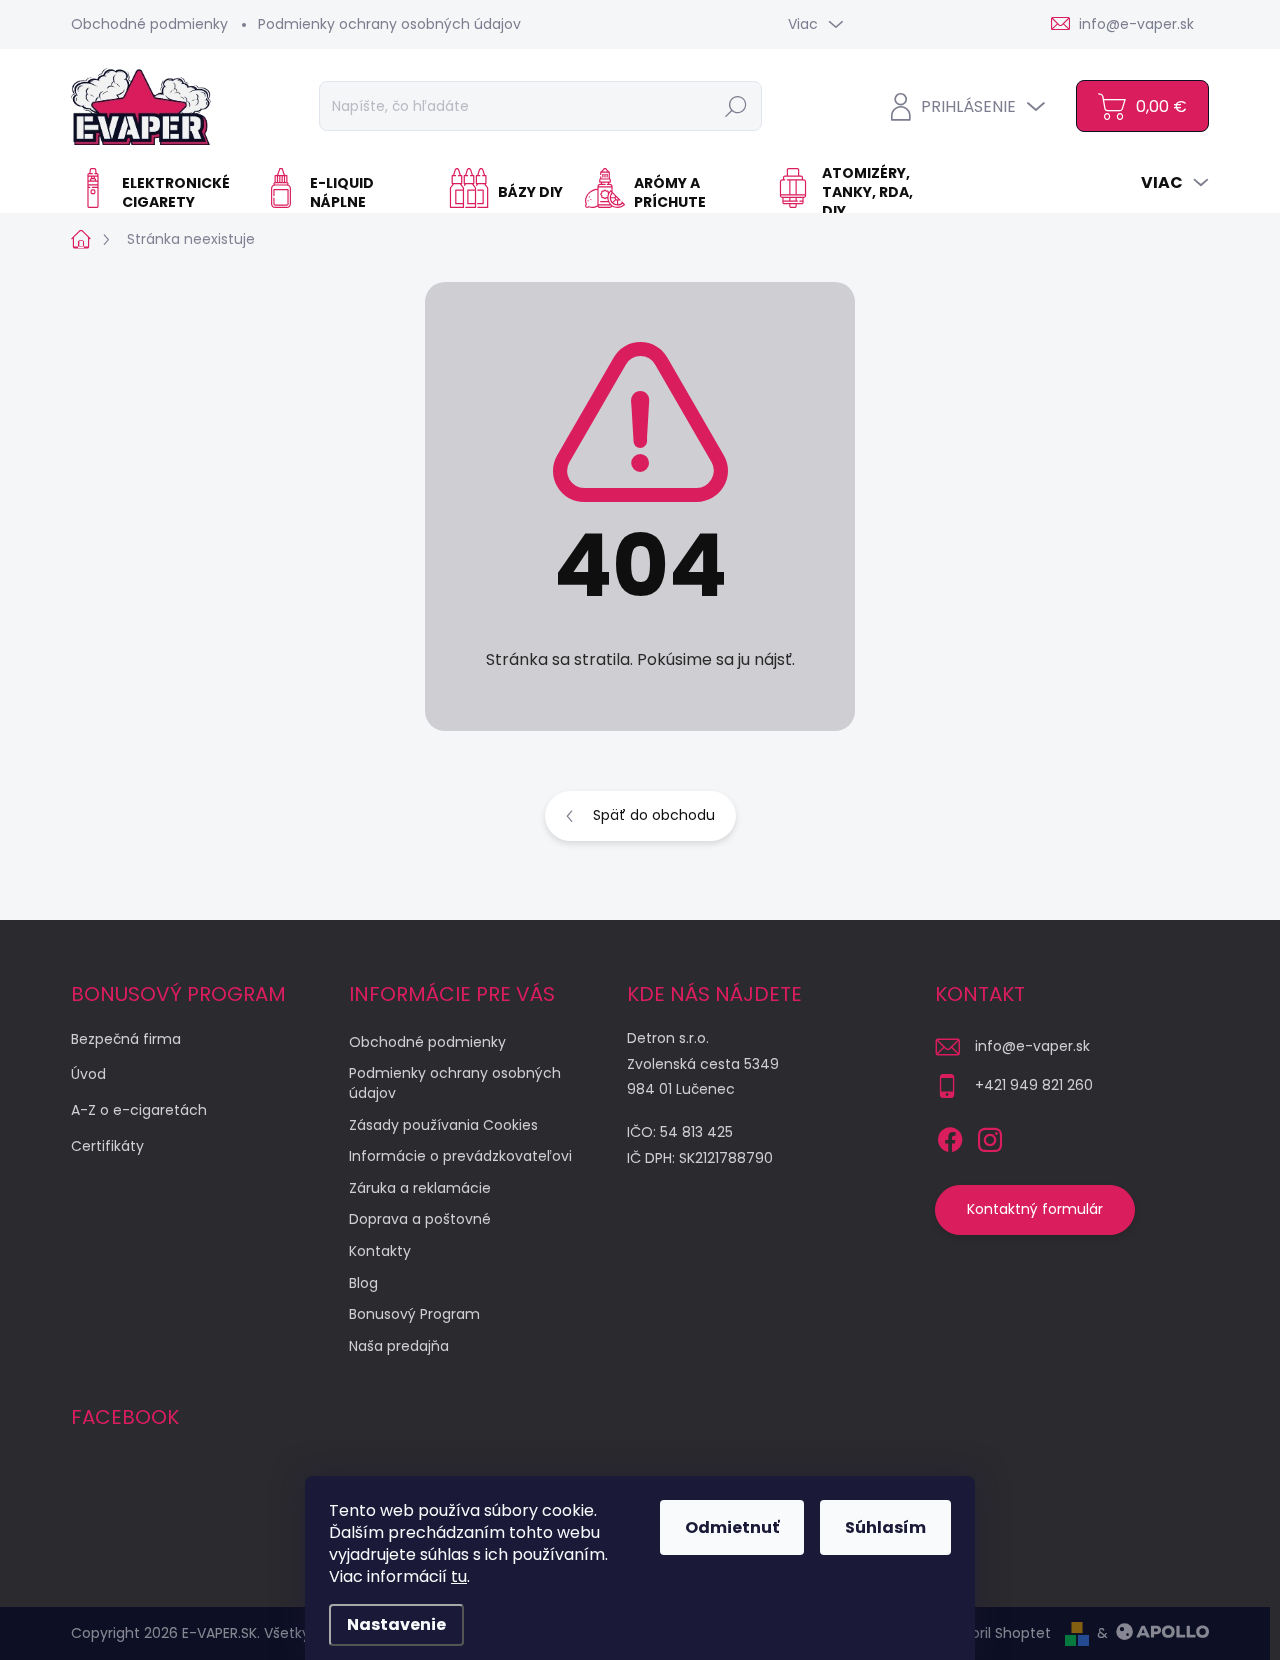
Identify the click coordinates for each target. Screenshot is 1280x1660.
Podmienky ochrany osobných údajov (389, 24)
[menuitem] (160, 193)
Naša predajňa (399, 1346)
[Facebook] (950, 1136)
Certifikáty (107, 1146)
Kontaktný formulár (1035, 1209)
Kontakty (380, 1251)
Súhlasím (885, 1527)
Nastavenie (396, 1624)
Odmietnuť (732, 1527)
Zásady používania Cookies (443, 1125)
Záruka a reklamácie (420, 1188)
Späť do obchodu (654, 815)
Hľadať (736, 106)
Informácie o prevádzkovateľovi (460, 1156)
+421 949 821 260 (1034, 1085)
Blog (363, 1283)
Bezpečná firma (126, 1039)
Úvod (88, 1074)
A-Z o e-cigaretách (139, 1110)
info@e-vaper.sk (1032, 1046)
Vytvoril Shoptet (995, 1633)
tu (459, 1576)
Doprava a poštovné (420, 1219)
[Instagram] (990, 1136)
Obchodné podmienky (149, 24)
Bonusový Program (414, 1314)
